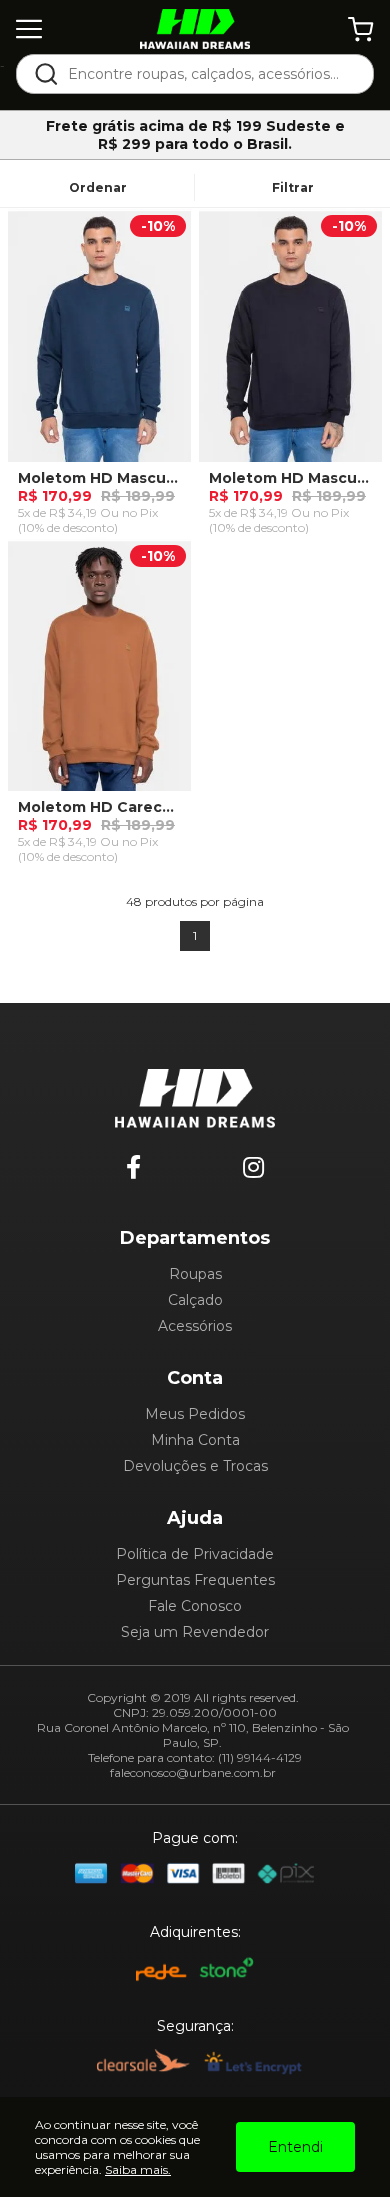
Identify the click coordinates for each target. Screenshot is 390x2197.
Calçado (195, 1300)
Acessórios (195, 1326)
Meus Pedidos (195, 1414)
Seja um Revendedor (195, 1632)
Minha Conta (195, 1440)
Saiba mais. (138, 2169)
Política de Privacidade (195, 1554)
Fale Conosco (195, 1606)
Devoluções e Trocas (195, 1466)
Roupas (195, 1274)
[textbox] (208, 74)
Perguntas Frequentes (195, 1580)
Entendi (295, 2147)
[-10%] (99, 343)
